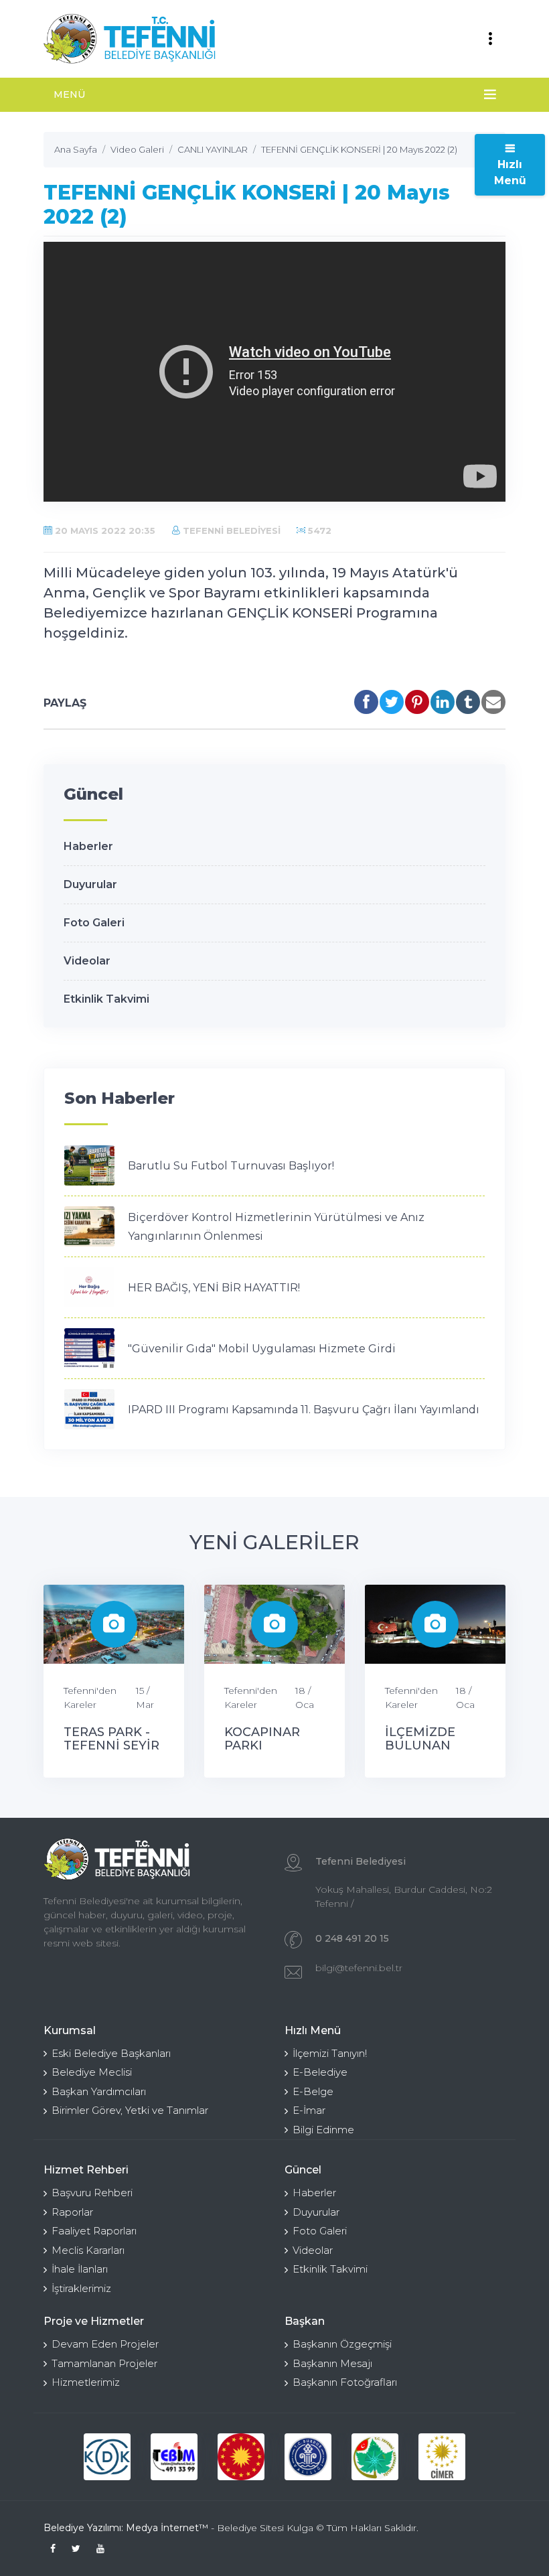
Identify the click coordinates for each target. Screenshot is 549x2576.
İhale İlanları (80, 2269)
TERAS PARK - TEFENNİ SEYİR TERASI (111, 1745)
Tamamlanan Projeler (104, 2363)
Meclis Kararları (88, 2250)
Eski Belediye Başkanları (111, 2053)
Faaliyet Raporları (94, 2231)
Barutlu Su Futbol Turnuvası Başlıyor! (231, 1166)
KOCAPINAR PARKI (262, 1739)
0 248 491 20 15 (352, 1938)
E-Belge (313, 2091)
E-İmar (309, 2110)
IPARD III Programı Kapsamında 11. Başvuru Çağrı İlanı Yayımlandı (304, 1410)
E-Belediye (320, 2072)
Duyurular (90, 884)
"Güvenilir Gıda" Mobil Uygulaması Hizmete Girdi (262, 1349)
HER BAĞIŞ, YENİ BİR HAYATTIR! (214, 1288)
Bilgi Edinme (323, 2130)
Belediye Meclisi (92, 2072)
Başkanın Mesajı (332, 2363)
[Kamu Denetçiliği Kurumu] (107, 2457)
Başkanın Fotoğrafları (345, 2382)
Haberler (88, 846)
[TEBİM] (174, 2457)
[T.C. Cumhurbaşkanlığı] (241, 2457)
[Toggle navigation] (490, 39)
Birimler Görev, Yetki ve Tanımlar (130, 2110)
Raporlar (72, 2212)
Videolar (87, 961)
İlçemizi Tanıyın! (330, 2053)
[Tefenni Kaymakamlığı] (375, 2457)
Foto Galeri (94, 923)
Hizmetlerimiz (86, 2382)
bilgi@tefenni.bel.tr (359, 1968)
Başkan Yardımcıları (99, 2091)
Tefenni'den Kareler (90, 1698)
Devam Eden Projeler (105, 2344)
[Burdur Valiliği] (308, 2457)
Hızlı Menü (510, 172)
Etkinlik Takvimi (106, 999)
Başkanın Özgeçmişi (342, 2344)
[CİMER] (442, 2457)
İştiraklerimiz (81, 2288)
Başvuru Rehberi (92, 2193)
